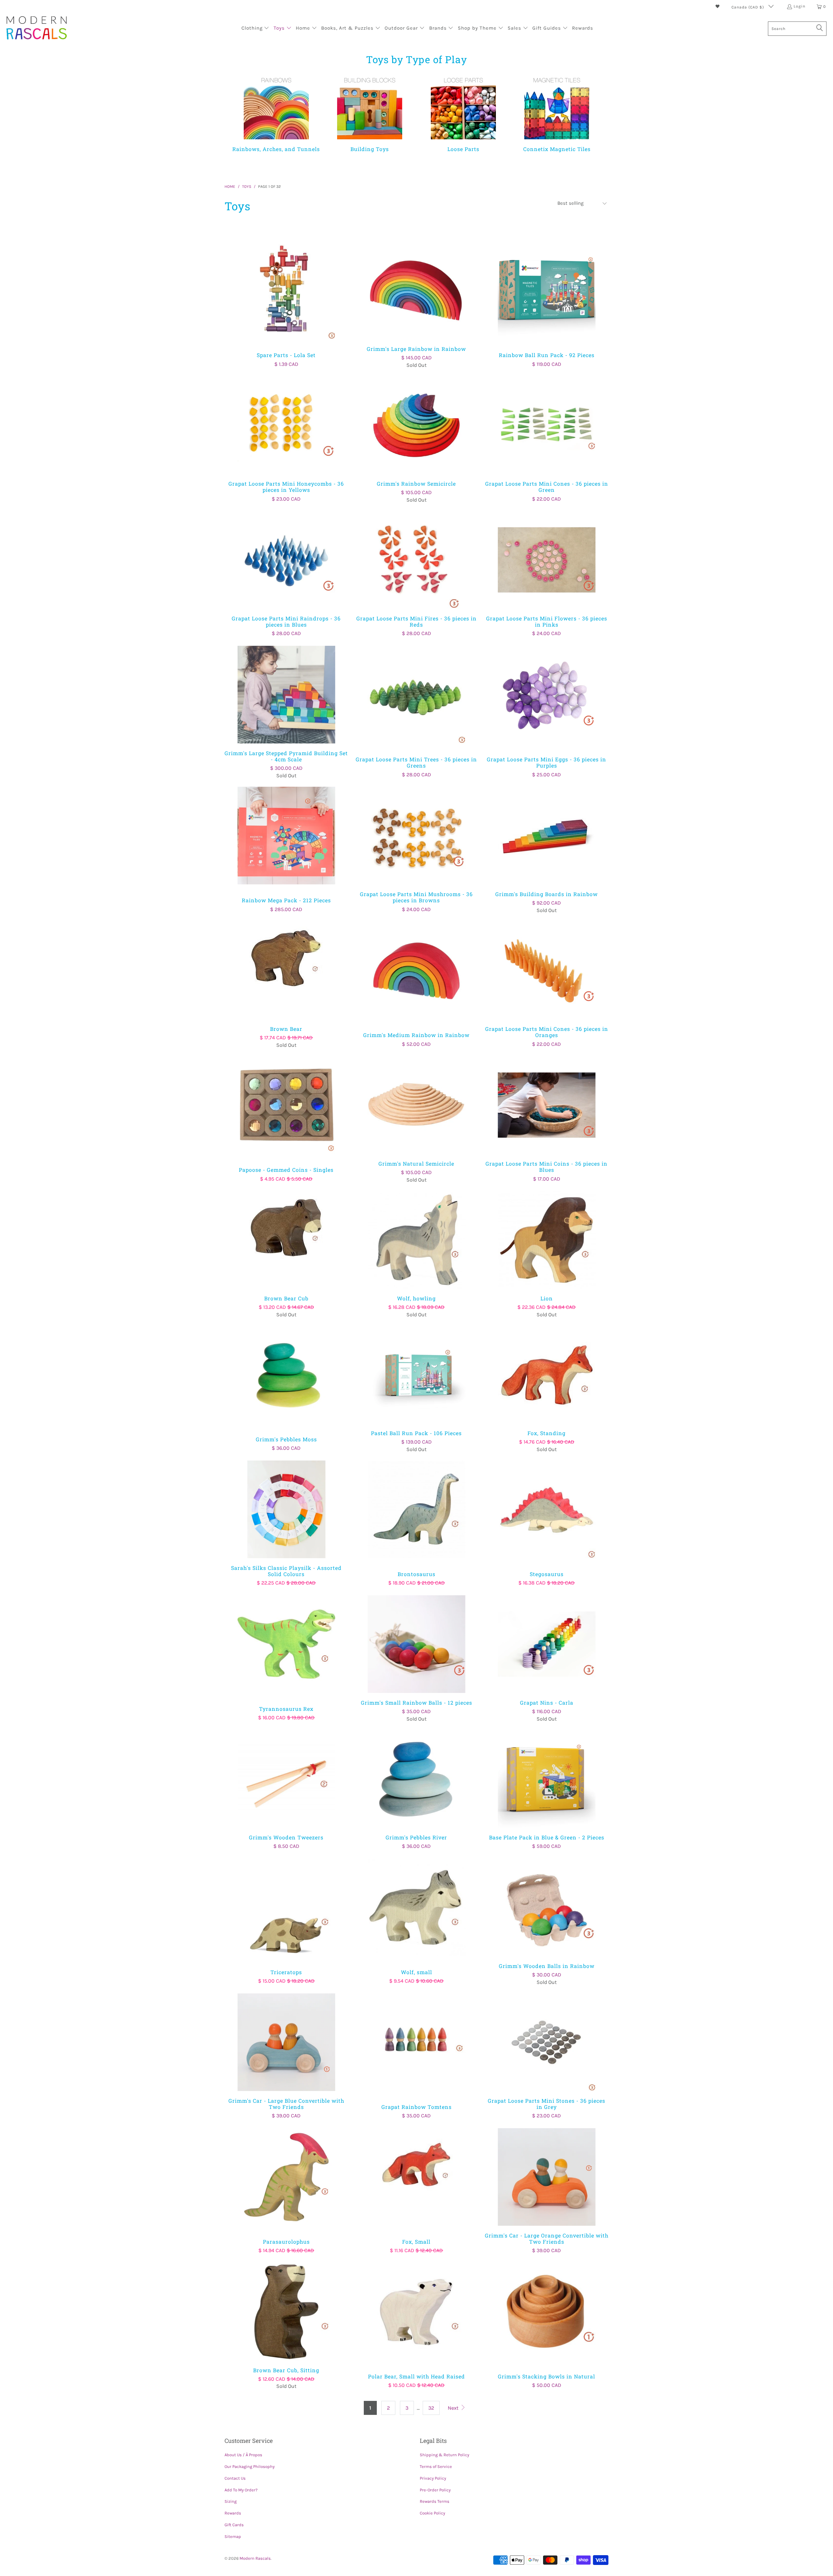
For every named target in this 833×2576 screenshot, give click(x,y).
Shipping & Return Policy (444, 2455)
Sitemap (233, 2536)
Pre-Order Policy (435, 2490)
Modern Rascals (255, 2558)
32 (431, 2408)
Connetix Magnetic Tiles (557, 113)
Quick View (286, 305)
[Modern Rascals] (37, 28)
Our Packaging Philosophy (250, 2466)
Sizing (231, 2501)
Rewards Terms (435, 2501)
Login (799, 6)
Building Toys (370, 113)
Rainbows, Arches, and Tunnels (276, 113)
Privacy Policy (433, 2478)
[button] (255, 29)
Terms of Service (436, 2466)
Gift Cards (234, 2525)
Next (454, 2408)
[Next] (596, 117)
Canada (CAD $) (748, 7)
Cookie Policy (432, 2513)
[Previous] (240, 117)
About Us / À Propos (243, 2455)
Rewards (233, 2513)
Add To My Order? (241, 2490)
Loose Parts (463, 113)
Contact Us (235, 2478)
